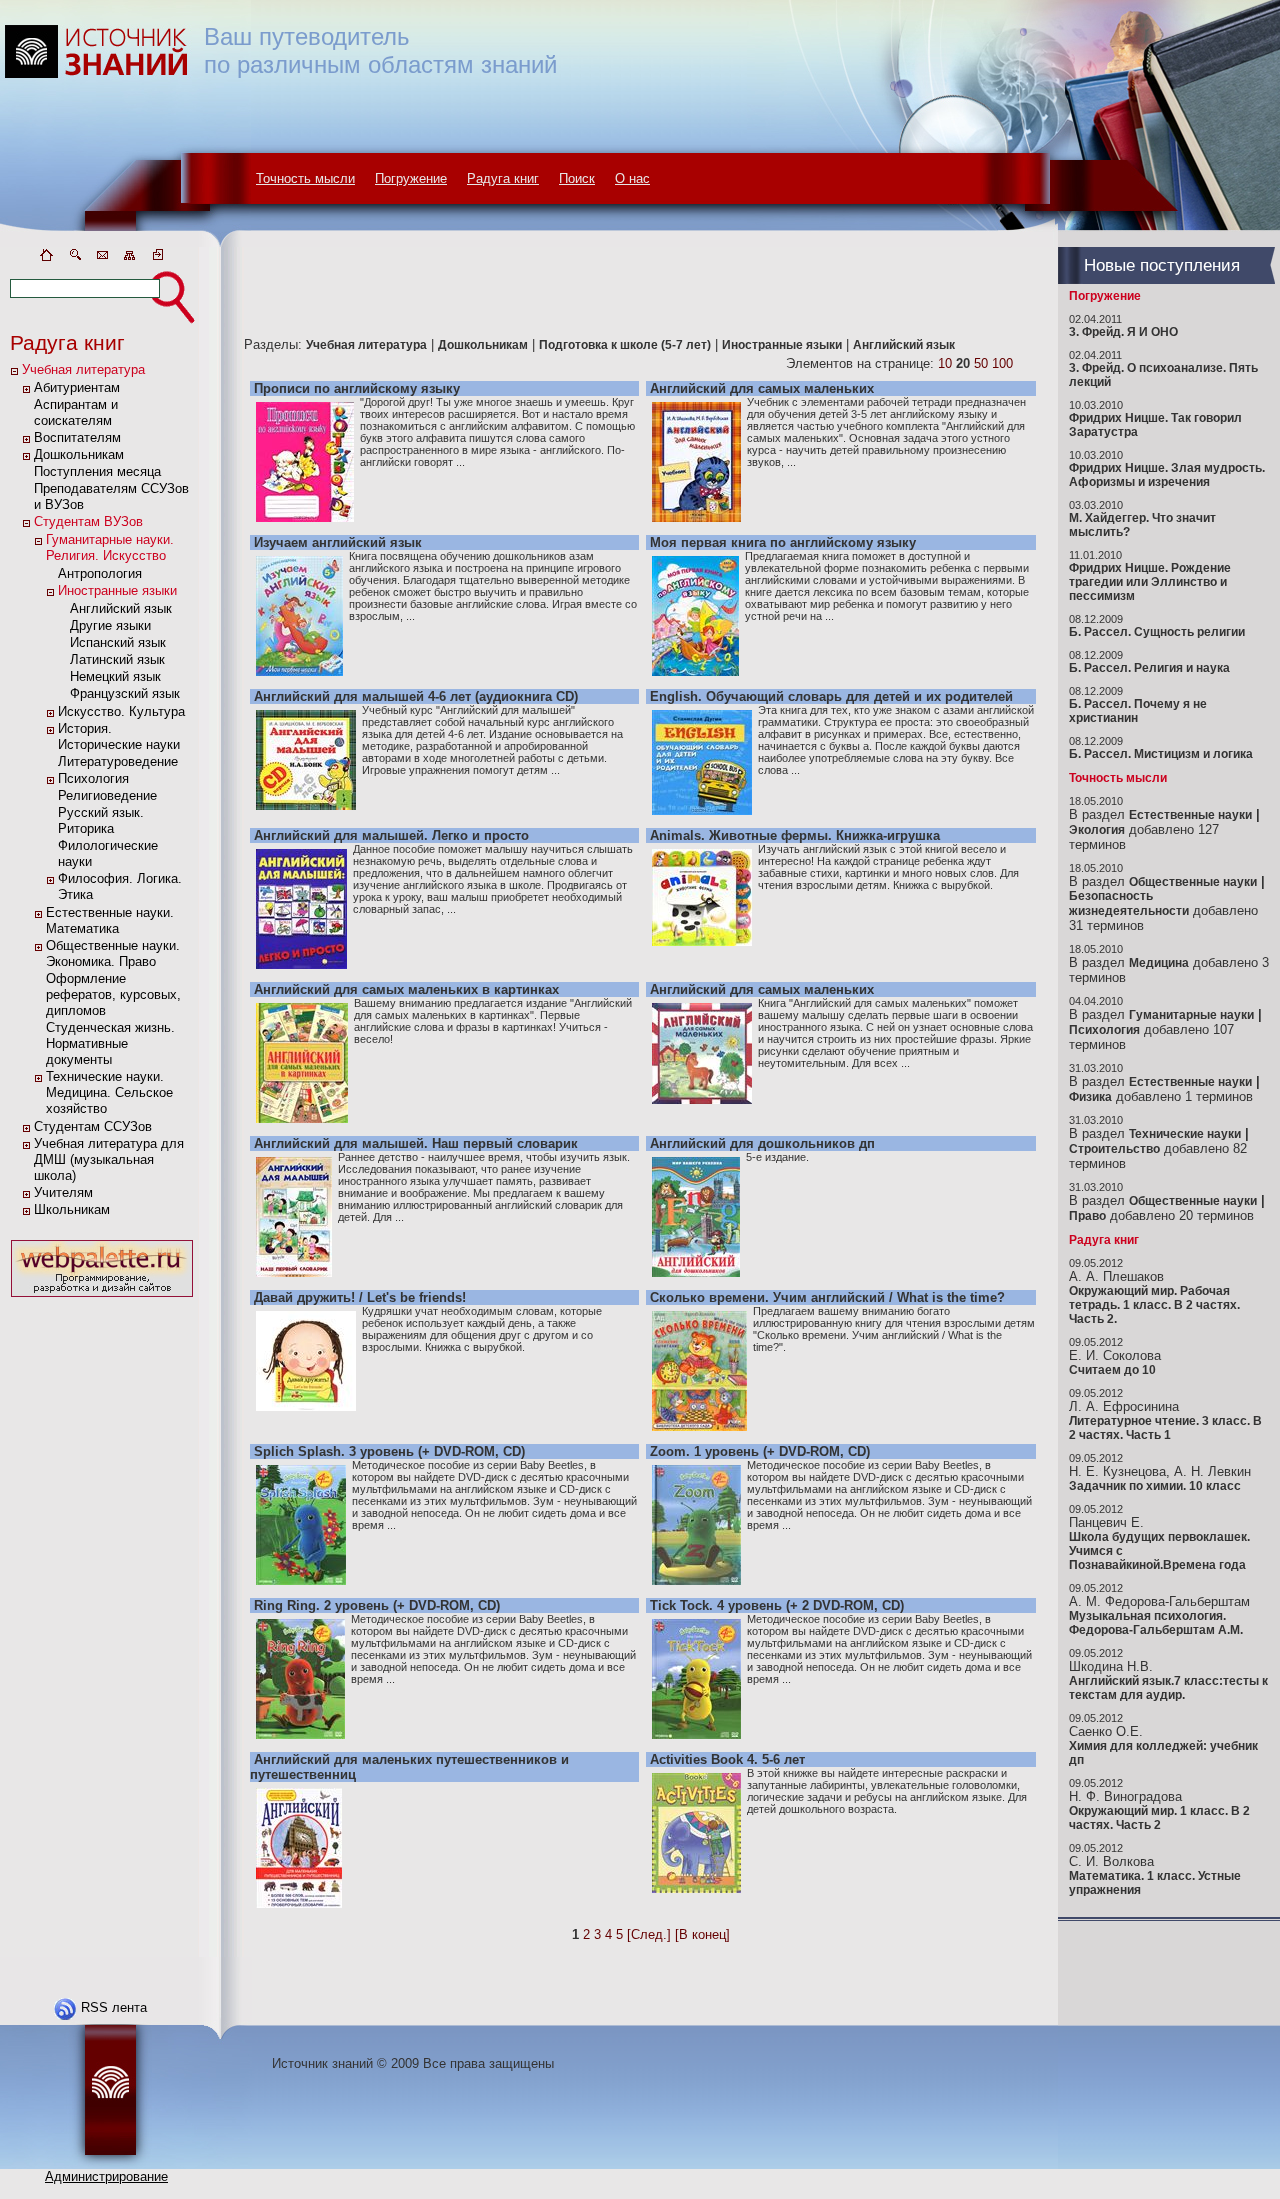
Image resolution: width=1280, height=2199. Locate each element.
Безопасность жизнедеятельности (1129, 903)
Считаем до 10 (1112, 1370)
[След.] (649, 1934)
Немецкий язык (115, 676)
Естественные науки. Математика (110, 920)
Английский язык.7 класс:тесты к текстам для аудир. (1168, 1688)
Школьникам (72, 1209)
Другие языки (110, 625)
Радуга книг (503, 178)
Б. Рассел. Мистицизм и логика (1161, 754)
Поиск (577, 178)
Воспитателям (77, 437)
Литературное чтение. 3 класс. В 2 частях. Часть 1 (1165, 1428)
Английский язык (121, 608)
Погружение (411, 178)
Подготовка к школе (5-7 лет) (625, 345)
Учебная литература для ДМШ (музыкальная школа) (109, 1159)
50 (981, 363)
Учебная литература (83, 369)
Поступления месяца (97, 471)
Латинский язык (117, 659)
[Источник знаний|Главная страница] (46, 258)
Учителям (63, 1192)
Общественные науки (1193, 882)
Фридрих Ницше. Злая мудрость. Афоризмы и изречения (1167, 475)
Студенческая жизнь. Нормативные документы (110, 1043)
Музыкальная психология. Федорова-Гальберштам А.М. (1156, 1623)
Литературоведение (118, 761)
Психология (93, 778)
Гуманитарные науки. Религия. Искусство (110, 547)
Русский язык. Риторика (101, 820)
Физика (1090, 1097)
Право (1087, 1216)
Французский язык (125, 693)
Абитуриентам (77, 387)
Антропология (100, 573)
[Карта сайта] (130, 258)
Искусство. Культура (121, 711)
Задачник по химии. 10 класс (1155, 1486)
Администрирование (106, 2176)
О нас (632, 178)
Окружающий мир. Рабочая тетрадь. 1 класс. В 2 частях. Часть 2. (1154, 1305)
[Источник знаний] (125, 242)
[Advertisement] (102, 1602)
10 (945, 363)
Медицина (1159, 963)
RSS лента (114, 2007)
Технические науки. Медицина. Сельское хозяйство (109, 1092)
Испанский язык (118, 642)
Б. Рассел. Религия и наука (1149, 668)
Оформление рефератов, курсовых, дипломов (113, 994)
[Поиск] (74, 258)
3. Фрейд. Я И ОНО (1123, 332)
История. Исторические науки (119, 736)
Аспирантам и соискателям (76, 412)
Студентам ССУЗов (93, 1126)
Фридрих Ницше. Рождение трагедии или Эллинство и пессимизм (1150, 582)
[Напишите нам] (102, 258)
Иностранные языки (117, 590)
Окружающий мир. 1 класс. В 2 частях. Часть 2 (1159, 1818)
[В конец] (702, 1934)
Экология (1097, 830)
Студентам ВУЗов (88, 521)
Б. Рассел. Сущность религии (1157, 632)
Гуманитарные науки (1191, 1015)
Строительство (1114, 1149)
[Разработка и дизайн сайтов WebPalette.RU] (102, 1297)
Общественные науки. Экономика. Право (113, 953)
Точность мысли (305, 178)
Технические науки (1185, 1134)
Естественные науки (1190, 815)
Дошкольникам (79, 454)
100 (1002, 363)
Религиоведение (107, 795)
